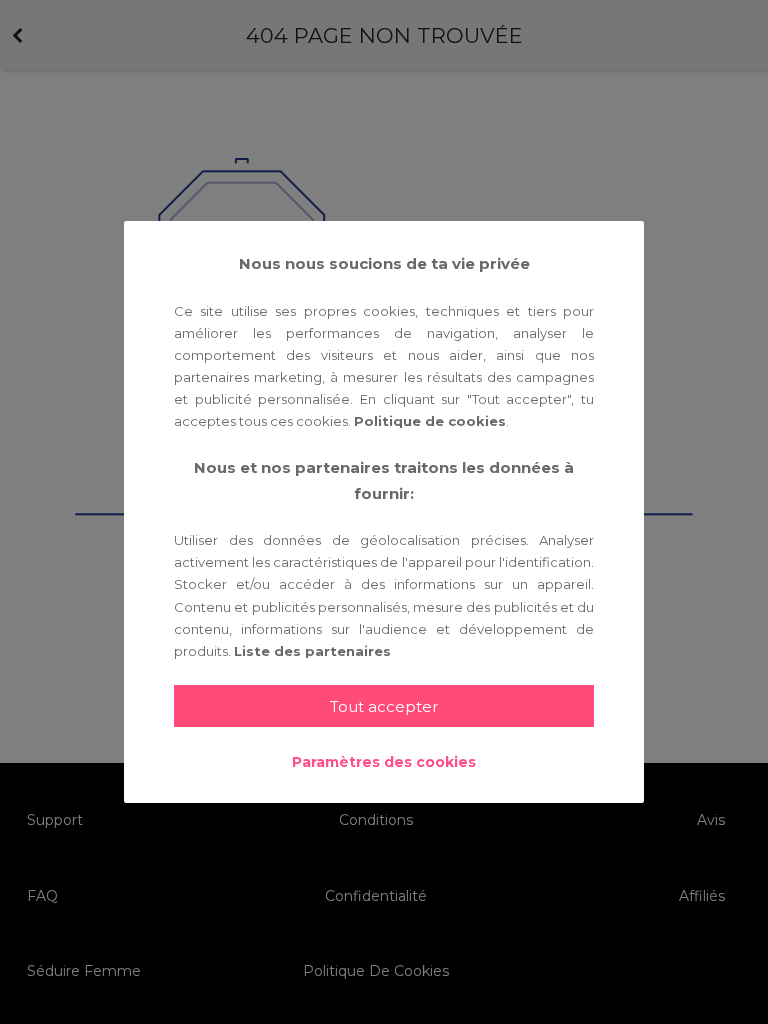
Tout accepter (384, 706)
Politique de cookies (430, 421)
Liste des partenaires (312, 651)
